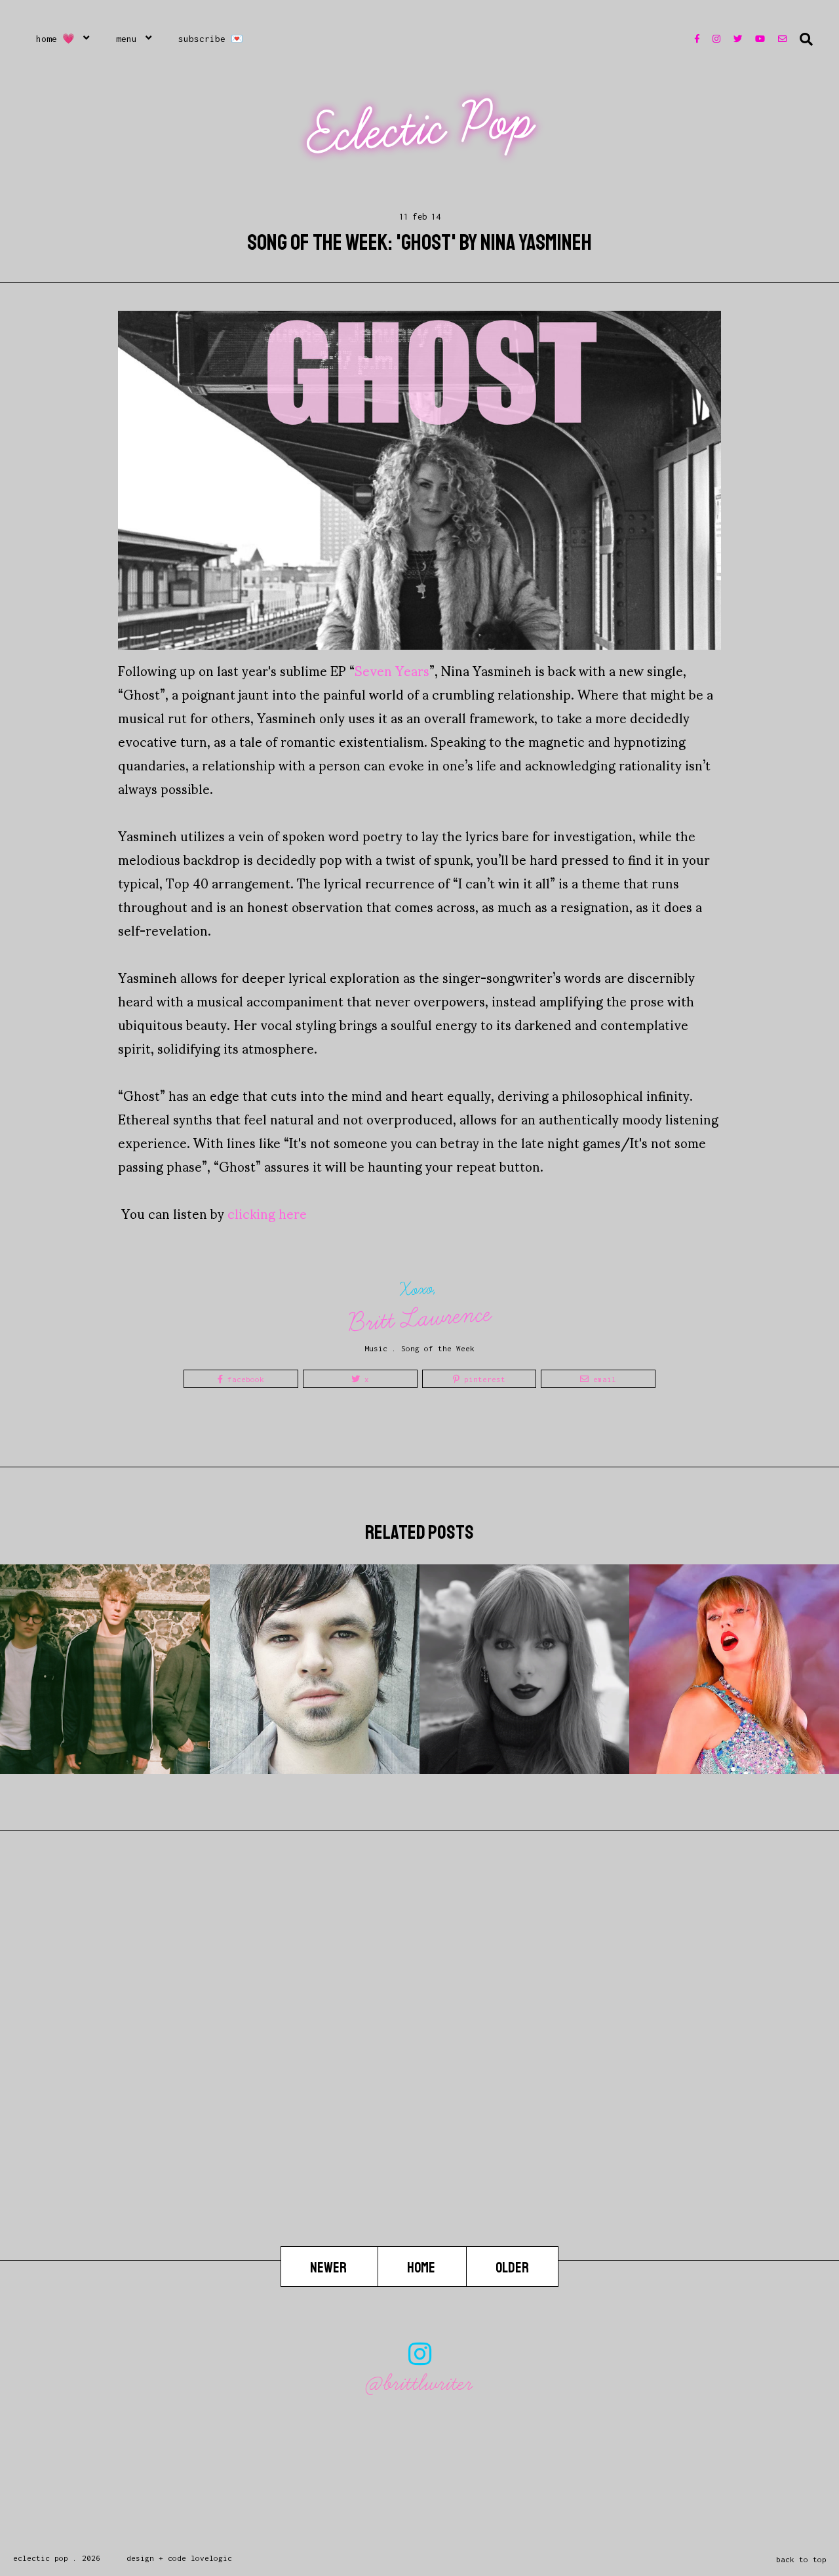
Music (376, 1348)
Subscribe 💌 (211, 39)
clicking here (267, 1213)
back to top (801, 2559)
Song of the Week (438, 1348)
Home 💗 (55, 39)
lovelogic (211, 2558)
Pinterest (482, 1379)
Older (512, 2267)
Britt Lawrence (420, 1318)
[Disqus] (419, 2078)
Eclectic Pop (421, 128)
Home (422, 2267)
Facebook (244, 1379)
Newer (329, 2267)
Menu (127, 39)
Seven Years (392, 670)
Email (602, 1379)
